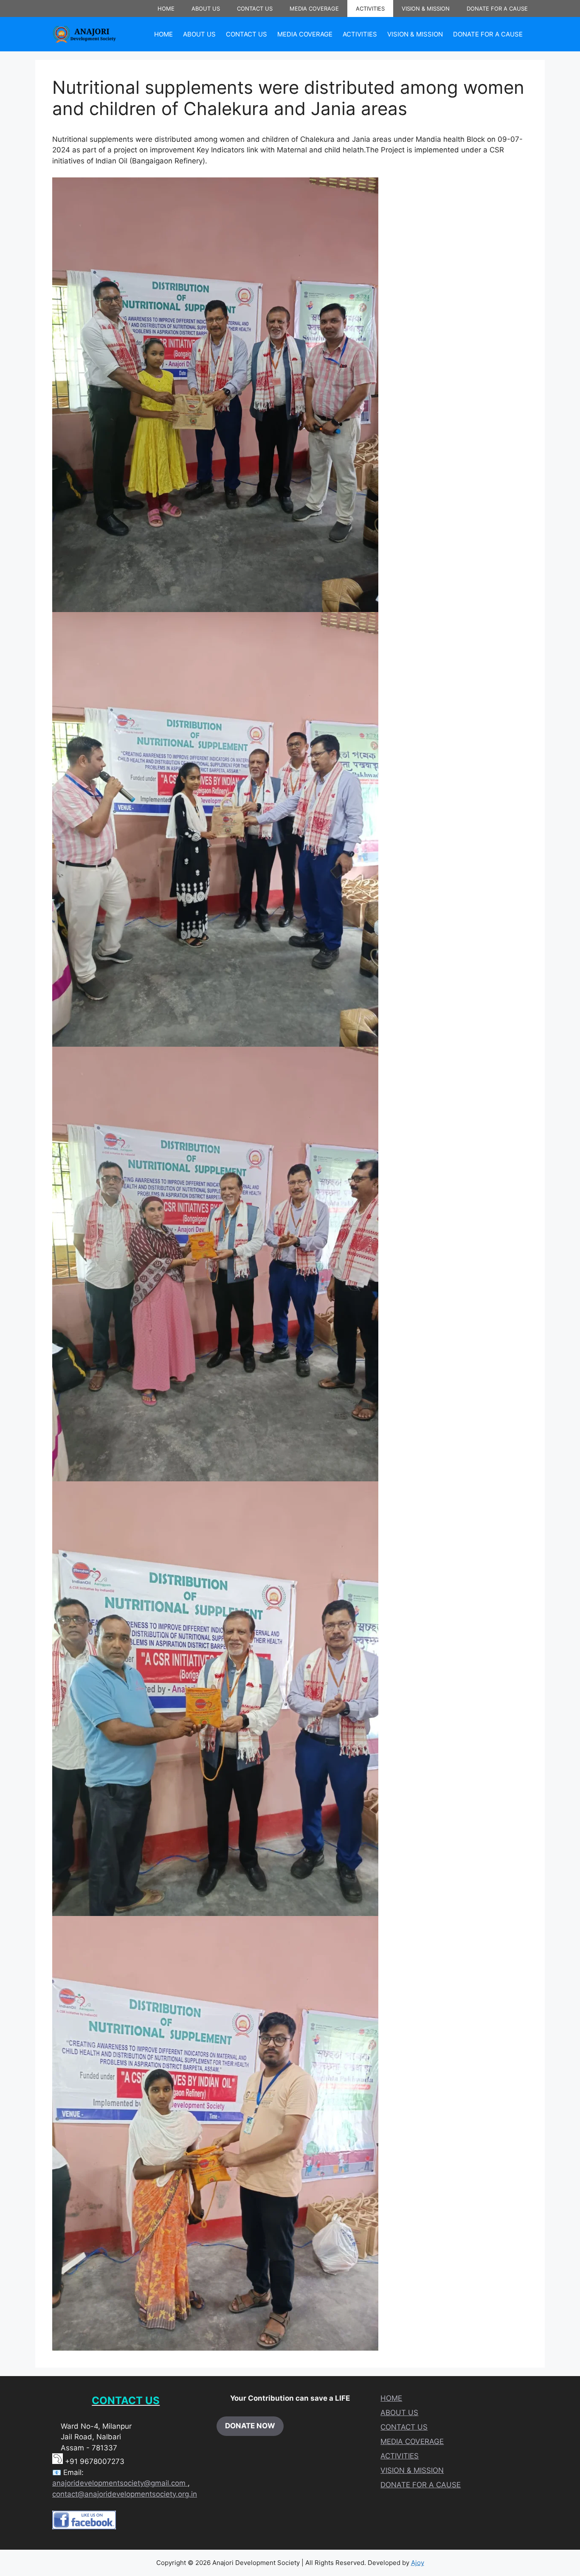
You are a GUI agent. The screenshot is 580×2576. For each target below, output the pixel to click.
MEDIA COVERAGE (314, 8)
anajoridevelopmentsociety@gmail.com (120, 2483)
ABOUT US (206, 8)
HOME (166, 8)
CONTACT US (255, 8)
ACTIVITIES (370, 8)
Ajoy (418, 2563)
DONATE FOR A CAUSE (497, 8)
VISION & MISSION (426, 8)
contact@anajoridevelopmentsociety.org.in (125, 2494)
